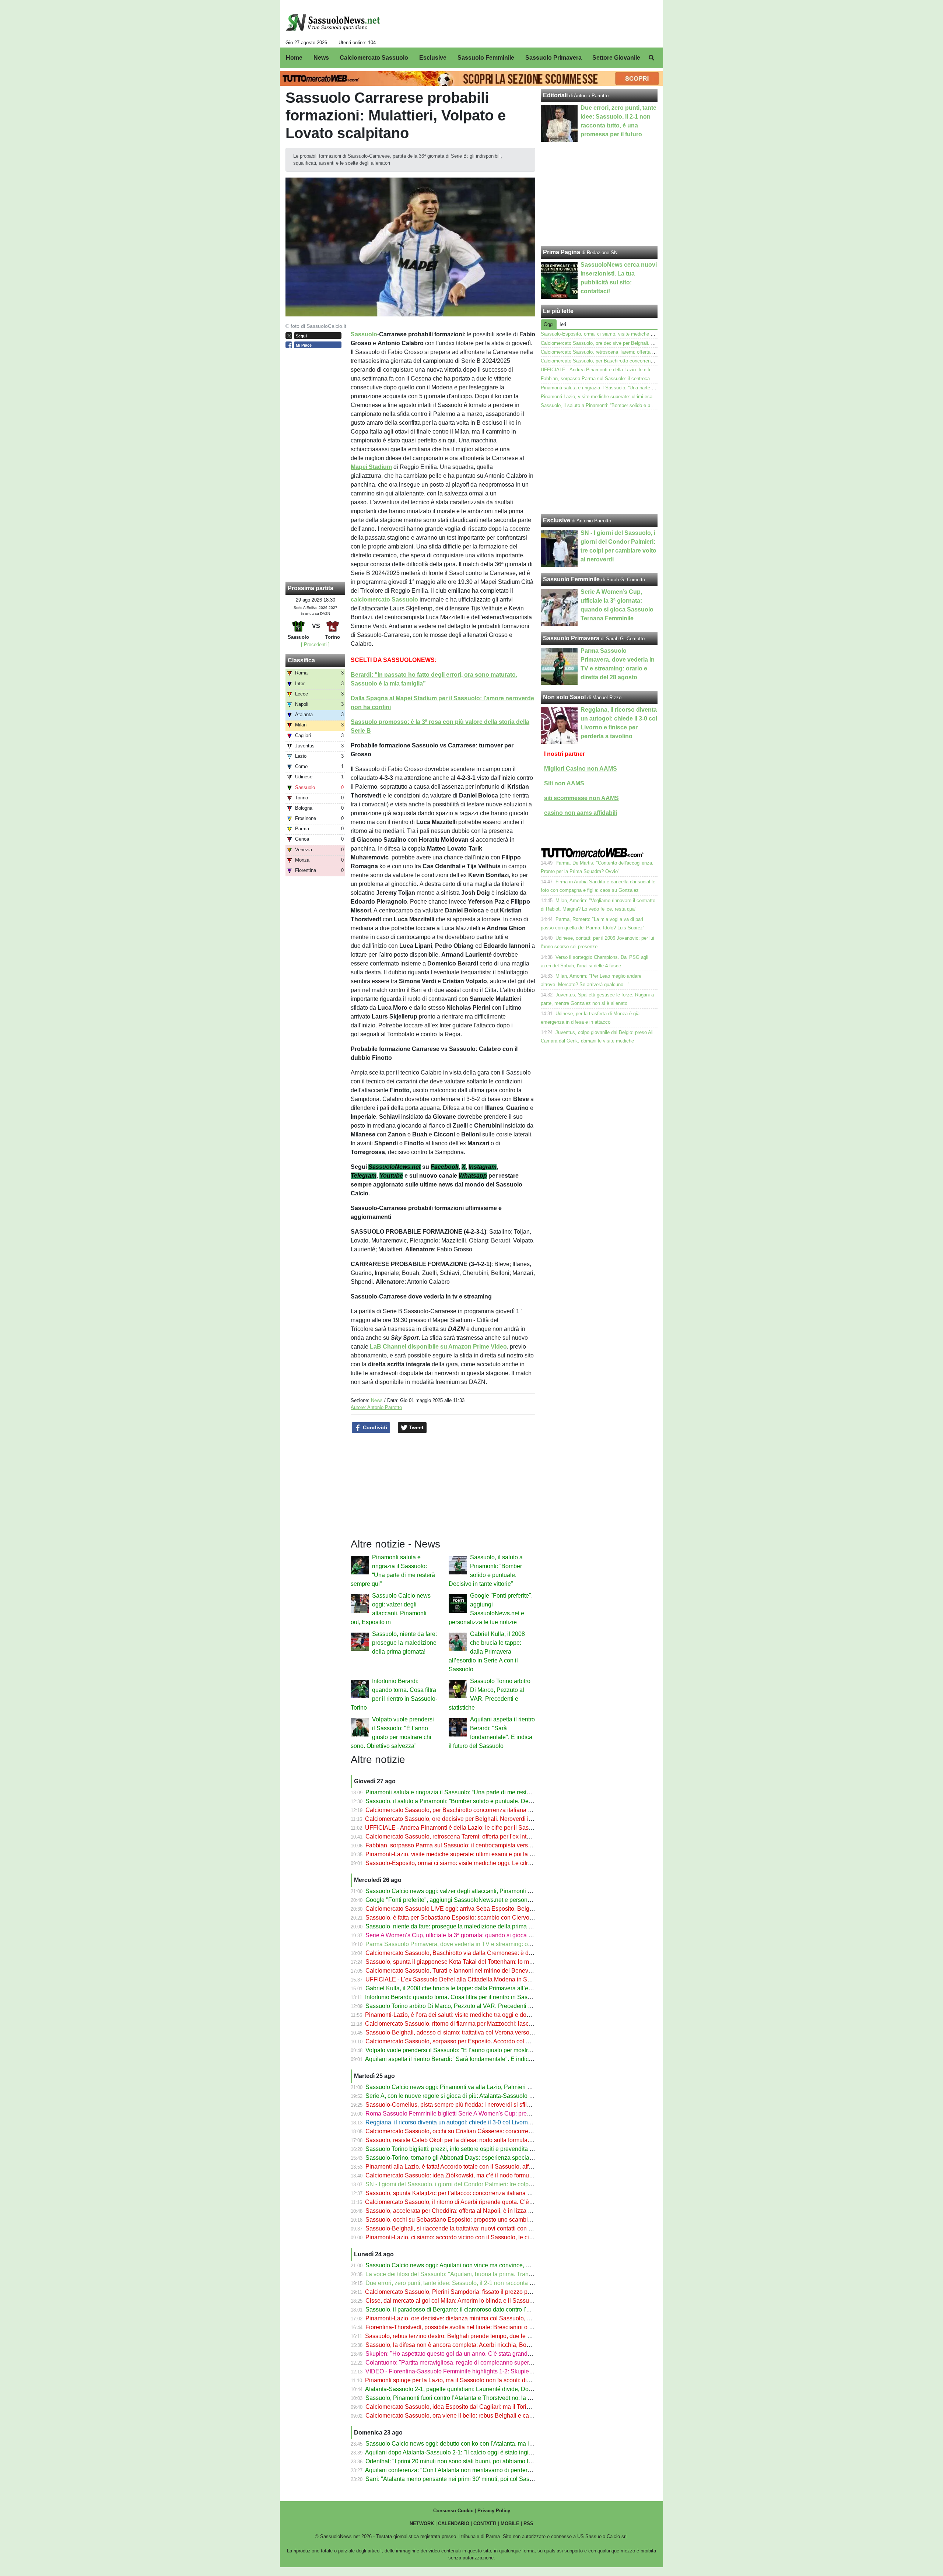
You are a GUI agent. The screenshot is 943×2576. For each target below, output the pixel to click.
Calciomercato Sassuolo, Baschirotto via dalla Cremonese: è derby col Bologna (469, 1953)
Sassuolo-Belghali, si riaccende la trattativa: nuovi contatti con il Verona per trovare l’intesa (483, 2228)
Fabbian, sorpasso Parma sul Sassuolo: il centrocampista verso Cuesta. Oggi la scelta (478, 1845)
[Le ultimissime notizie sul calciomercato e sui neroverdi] (333, 22)
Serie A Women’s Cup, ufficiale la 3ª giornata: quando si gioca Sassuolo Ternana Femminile (485, 1935)
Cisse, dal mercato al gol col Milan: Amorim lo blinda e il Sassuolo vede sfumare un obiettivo (485, 2301)
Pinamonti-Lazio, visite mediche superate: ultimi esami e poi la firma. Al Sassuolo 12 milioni (484, 1854)
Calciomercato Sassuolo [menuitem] (374, 58)
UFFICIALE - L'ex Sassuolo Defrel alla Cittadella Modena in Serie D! (455, 1979)
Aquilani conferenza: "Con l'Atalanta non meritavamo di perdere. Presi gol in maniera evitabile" (488, 2470)
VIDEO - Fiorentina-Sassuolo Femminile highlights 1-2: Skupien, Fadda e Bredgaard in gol (484, 2371)
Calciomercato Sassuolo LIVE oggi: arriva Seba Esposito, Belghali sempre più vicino (476, 1909)
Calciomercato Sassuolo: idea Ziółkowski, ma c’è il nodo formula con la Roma (467, 2175)
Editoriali (555, 95)
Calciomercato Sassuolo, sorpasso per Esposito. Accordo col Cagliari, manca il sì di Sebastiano (490, 2041)
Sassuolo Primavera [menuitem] (553, 58)
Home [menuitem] (294, 58)
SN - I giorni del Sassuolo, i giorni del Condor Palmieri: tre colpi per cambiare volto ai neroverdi (489, 2184)
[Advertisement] (599, 462)
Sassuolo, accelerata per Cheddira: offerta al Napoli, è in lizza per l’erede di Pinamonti (478, 2211)
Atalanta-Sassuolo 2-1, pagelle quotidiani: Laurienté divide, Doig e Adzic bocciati (470, 2389)
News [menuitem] (321, 58)
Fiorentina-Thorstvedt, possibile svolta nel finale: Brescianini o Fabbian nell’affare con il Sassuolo (492, 2327)
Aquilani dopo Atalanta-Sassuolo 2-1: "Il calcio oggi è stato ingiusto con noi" (464, 2452)
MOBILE (510, 2524)
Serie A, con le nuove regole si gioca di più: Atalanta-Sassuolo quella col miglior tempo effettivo (489, 2096)
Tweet (416, 1427)
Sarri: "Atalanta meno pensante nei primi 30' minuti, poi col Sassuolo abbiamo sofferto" (478, 2479)
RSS (528, 2524)
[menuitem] (651, 58)
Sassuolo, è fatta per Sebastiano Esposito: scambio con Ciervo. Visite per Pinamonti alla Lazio (489, 1918)
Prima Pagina (562, 252)
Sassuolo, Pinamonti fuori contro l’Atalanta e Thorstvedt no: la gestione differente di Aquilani (485, 2398)
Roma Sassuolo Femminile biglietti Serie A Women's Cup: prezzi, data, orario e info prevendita (488, 2114)
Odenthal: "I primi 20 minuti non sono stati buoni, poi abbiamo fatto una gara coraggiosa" (480, 2461)
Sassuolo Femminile (571, 579)
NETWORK (422, 2524)
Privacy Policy (494, 2511)
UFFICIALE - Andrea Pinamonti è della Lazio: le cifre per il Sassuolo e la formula (470, 1828)
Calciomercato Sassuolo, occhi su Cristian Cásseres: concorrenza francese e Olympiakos (482, 2131)
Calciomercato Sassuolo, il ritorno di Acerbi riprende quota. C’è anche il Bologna (470, 2202)
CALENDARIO (454, 2524)
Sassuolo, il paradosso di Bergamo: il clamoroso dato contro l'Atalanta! (457, 2309)
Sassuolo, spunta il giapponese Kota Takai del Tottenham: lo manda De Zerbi (466, 1962)
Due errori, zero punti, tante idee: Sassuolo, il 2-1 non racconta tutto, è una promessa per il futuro (491, 2283)
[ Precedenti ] (315, 644)
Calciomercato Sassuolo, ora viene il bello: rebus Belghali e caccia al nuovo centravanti (480, 2416)
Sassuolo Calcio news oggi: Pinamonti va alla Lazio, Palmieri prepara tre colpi (467, 2087)
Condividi (374, 1427)
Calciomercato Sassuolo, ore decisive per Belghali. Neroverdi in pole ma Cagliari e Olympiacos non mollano (506, 1819)
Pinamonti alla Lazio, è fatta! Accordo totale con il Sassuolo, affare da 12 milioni (469, 2167)
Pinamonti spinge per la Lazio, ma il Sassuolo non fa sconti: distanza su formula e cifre (478, 2380)
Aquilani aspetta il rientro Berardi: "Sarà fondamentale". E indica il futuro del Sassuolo (477, 2059)
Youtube (391, 1176)
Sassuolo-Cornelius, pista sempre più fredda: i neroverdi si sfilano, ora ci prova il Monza (480, 2105)
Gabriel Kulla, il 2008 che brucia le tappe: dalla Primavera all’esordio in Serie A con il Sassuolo (487, 1652)
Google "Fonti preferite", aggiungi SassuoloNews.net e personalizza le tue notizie (471, 1900)
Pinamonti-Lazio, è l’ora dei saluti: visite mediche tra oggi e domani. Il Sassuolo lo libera (479, 2015)
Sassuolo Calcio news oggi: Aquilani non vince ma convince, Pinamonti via (463, 2265)
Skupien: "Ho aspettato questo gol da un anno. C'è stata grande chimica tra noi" (469, 2354)
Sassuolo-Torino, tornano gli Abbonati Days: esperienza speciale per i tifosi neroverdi (476, 2158)
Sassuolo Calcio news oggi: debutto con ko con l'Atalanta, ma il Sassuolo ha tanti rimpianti (483, 2444)
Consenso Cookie (453, 2511)
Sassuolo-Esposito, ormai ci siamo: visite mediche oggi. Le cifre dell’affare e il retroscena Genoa (491, 1863)
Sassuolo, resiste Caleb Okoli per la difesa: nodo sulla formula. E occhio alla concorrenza (482, 2140)
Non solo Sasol (564, 697)
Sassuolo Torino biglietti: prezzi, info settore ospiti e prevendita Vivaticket (460, 2149)
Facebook (445, 1167)
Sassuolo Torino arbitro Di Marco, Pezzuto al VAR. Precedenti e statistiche (462, 2006)
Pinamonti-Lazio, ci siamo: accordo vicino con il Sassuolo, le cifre (451, 2237)
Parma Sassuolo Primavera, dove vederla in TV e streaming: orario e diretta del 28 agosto (482, 1944)
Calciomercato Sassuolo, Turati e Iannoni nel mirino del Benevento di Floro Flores (472, 1971)
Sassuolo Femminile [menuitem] (486, 58)
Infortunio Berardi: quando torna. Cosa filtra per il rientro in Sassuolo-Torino (462, 1997)
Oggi (549, 324)
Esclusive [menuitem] (433, 58)
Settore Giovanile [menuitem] (616, 58)
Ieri (563, 324)
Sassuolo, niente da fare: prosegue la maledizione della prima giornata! (404, 1643)
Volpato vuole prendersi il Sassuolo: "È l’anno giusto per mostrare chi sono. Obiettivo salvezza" (489, 2050)
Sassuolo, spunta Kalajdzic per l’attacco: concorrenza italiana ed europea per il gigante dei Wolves (494, 2193)
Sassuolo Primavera (571, 638)
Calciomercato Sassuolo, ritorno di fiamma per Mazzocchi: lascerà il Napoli (463, 2024)
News (377, 1400)
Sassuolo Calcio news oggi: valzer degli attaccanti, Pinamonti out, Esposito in (467, 1891)
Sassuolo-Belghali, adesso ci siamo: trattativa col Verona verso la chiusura (462, 2032)
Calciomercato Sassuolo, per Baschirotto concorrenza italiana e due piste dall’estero (475, 1810)
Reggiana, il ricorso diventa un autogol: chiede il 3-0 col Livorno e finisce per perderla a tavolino (490, 2122)
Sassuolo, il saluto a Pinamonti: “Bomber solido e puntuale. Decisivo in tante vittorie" (475, 1801)
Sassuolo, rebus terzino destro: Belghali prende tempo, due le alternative (460, 2336)
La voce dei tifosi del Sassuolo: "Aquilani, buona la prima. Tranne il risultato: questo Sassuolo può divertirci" (506, 2274)
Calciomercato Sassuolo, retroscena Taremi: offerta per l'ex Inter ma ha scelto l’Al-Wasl (478, 1837)
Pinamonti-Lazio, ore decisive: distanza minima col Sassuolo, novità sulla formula (471, 2318)
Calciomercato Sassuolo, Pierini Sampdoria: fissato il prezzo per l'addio (458, 2292)
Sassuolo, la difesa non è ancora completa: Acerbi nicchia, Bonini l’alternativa (467, 2345)
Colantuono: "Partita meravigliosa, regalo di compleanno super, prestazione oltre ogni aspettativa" (493, 2363)
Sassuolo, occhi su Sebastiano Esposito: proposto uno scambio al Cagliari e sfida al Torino (484, 2220)
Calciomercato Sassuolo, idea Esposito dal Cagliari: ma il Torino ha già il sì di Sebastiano (482, 2407)
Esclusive (557, 520)
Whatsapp (473, 1176)
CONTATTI (485, 2524)
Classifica (301, 660)
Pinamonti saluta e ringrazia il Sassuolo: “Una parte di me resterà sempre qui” (466, 1792)
